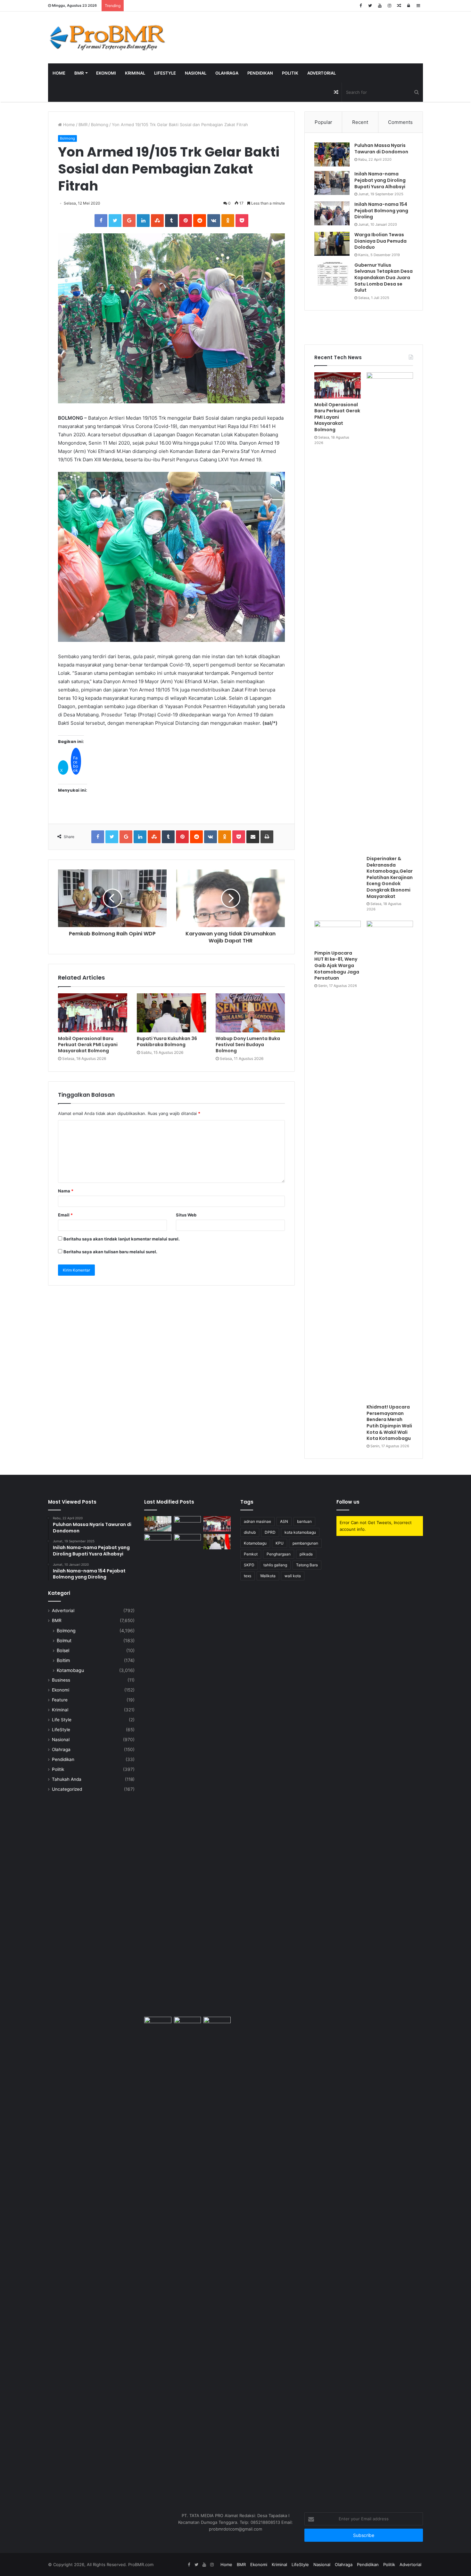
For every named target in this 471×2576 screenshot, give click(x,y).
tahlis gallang (275, 1565)
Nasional (196, 73)
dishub (250, 1532)
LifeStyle (165, 73)
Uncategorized (67, 1789)
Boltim (63, 1660)
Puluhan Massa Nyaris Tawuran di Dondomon (381, 149)
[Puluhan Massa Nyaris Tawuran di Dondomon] (332, 154)
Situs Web (186, 1215)
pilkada (306, 1554)
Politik (290, 73)
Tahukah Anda (67, 1779)
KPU (280, 1543)
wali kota (293, 1576)
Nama (66, 1191)
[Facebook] (360, 6)
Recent (360, 122)
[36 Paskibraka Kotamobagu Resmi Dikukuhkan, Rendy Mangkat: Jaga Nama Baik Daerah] (158, 2024)
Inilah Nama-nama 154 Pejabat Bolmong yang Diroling (381, 210)
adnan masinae (257, 1521)
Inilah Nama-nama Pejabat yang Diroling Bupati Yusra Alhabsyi (380, 180)
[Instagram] (389, 6)
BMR (79, 73)
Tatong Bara (307, 1565)
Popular (323, 122)
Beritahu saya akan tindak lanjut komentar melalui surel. (122, 1239)
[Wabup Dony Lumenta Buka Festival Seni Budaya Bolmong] (250, 1013)
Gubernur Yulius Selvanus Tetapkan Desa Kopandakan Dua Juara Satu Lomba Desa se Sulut (384, 278)
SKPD (249, 1565)
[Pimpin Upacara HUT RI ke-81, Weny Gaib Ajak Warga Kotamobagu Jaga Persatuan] (338, 934)
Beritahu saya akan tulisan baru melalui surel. (110, 1252)
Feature (60, 1700)
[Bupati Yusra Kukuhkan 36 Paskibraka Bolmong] (171, 1013)
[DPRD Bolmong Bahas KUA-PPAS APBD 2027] (217, 2257)
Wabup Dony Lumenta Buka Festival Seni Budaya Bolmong (248, 1045)
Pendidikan (260, 73)
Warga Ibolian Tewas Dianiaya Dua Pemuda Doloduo (380, 241)
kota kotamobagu (300, 1532)
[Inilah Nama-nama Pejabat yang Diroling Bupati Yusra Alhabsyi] (332, 183)
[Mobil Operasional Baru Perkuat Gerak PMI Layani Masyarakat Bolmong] (93, 1013)
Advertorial (322, 73)
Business (61, 1680)
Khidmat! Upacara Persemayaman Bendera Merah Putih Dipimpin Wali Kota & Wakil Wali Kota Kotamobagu (389, 1423)
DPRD (270, 1532)
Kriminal (135, 73)
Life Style (62, 1720)
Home (59, 73)
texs (248, 1576)
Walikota (268, 1576)
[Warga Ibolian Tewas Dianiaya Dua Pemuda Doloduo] (332, 244)
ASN (284, 1521)
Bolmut (64, 1640)
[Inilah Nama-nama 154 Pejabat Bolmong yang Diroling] (332, 213)
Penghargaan (279, 1554)
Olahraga (227, 73)
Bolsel (63, 1650)
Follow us (348, 1502)
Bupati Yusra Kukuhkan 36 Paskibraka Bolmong (167, 1042)
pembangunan (305, 1543)
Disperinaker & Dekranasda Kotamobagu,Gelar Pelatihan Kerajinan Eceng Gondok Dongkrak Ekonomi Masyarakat (390, 877)
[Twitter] (370, 6)
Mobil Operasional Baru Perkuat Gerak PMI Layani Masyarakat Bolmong (88, 1045)
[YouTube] (380, 6)
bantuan (304, 1521)
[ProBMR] (107, 37)
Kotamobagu (70, 1670)
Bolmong (100, 125)
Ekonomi (106, 73)
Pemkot (251, 1554)
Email (65, 1215)
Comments (400, 122)
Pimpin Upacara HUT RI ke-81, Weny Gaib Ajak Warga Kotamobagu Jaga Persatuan (337, 965)
